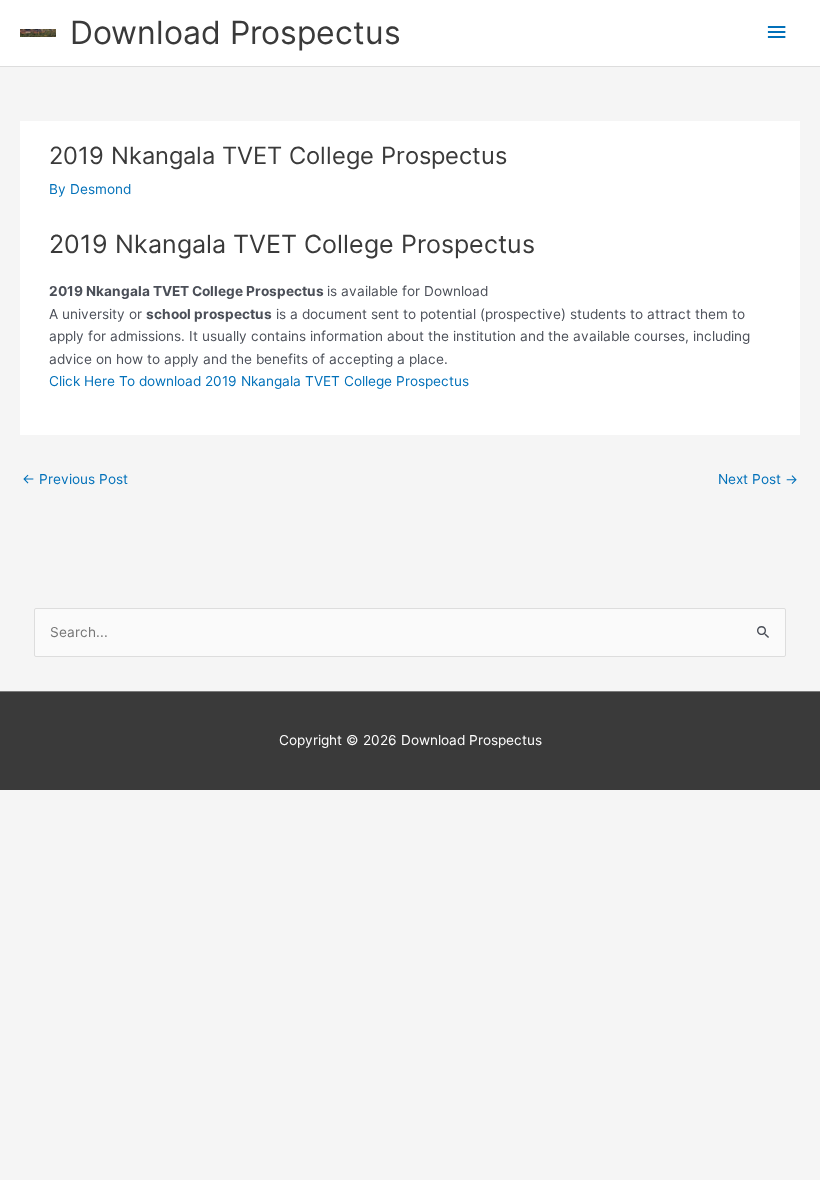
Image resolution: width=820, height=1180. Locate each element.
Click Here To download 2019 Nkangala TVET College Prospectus (259, 381)
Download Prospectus (235, 32)
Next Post (758, 479)
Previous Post (75, 479)
